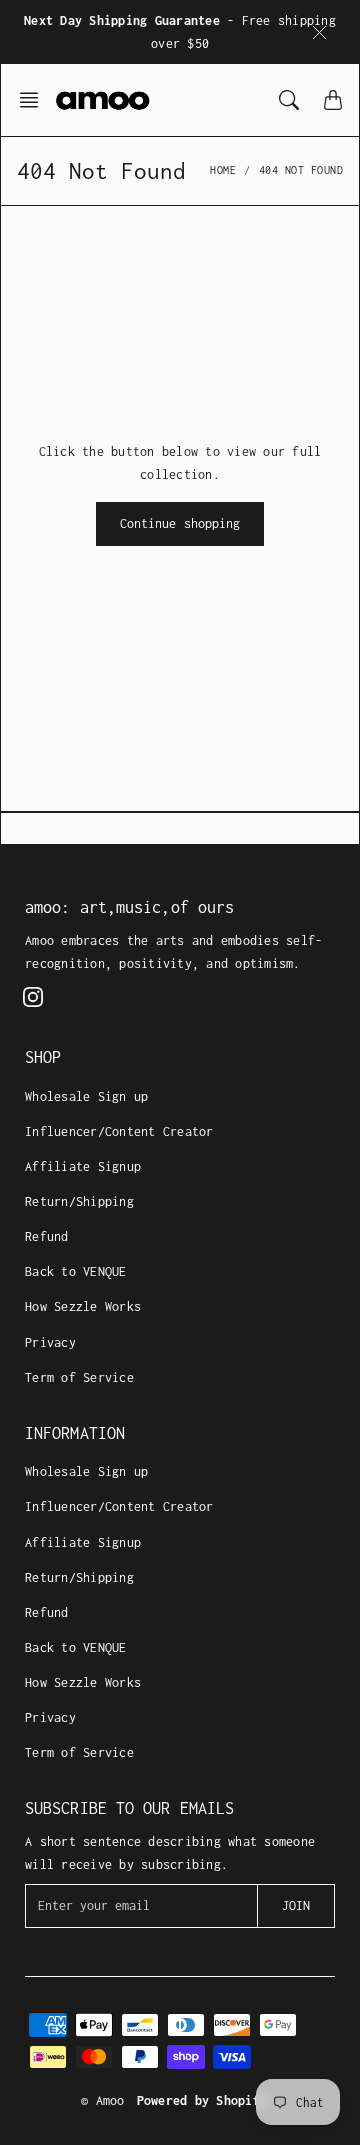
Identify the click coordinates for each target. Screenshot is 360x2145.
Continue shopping (180, 523)
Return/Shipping (79, 1201)
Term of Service (79, 1377)
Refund (47, 1236)
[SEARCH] (289, 100)
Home (223, 170)
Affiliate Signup (83, 1166)
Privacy (50, 1342)
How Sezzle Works (83, 1306)
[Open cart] (333, 100)
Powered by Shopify (202, 2100)
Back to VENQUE (76, 1271)
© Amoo (103, 2100)
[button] (35, 100)
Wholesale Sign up (86, 1096)
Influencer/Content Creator (119, 1131)
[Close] (319, 32)
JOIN (296, 1905)
